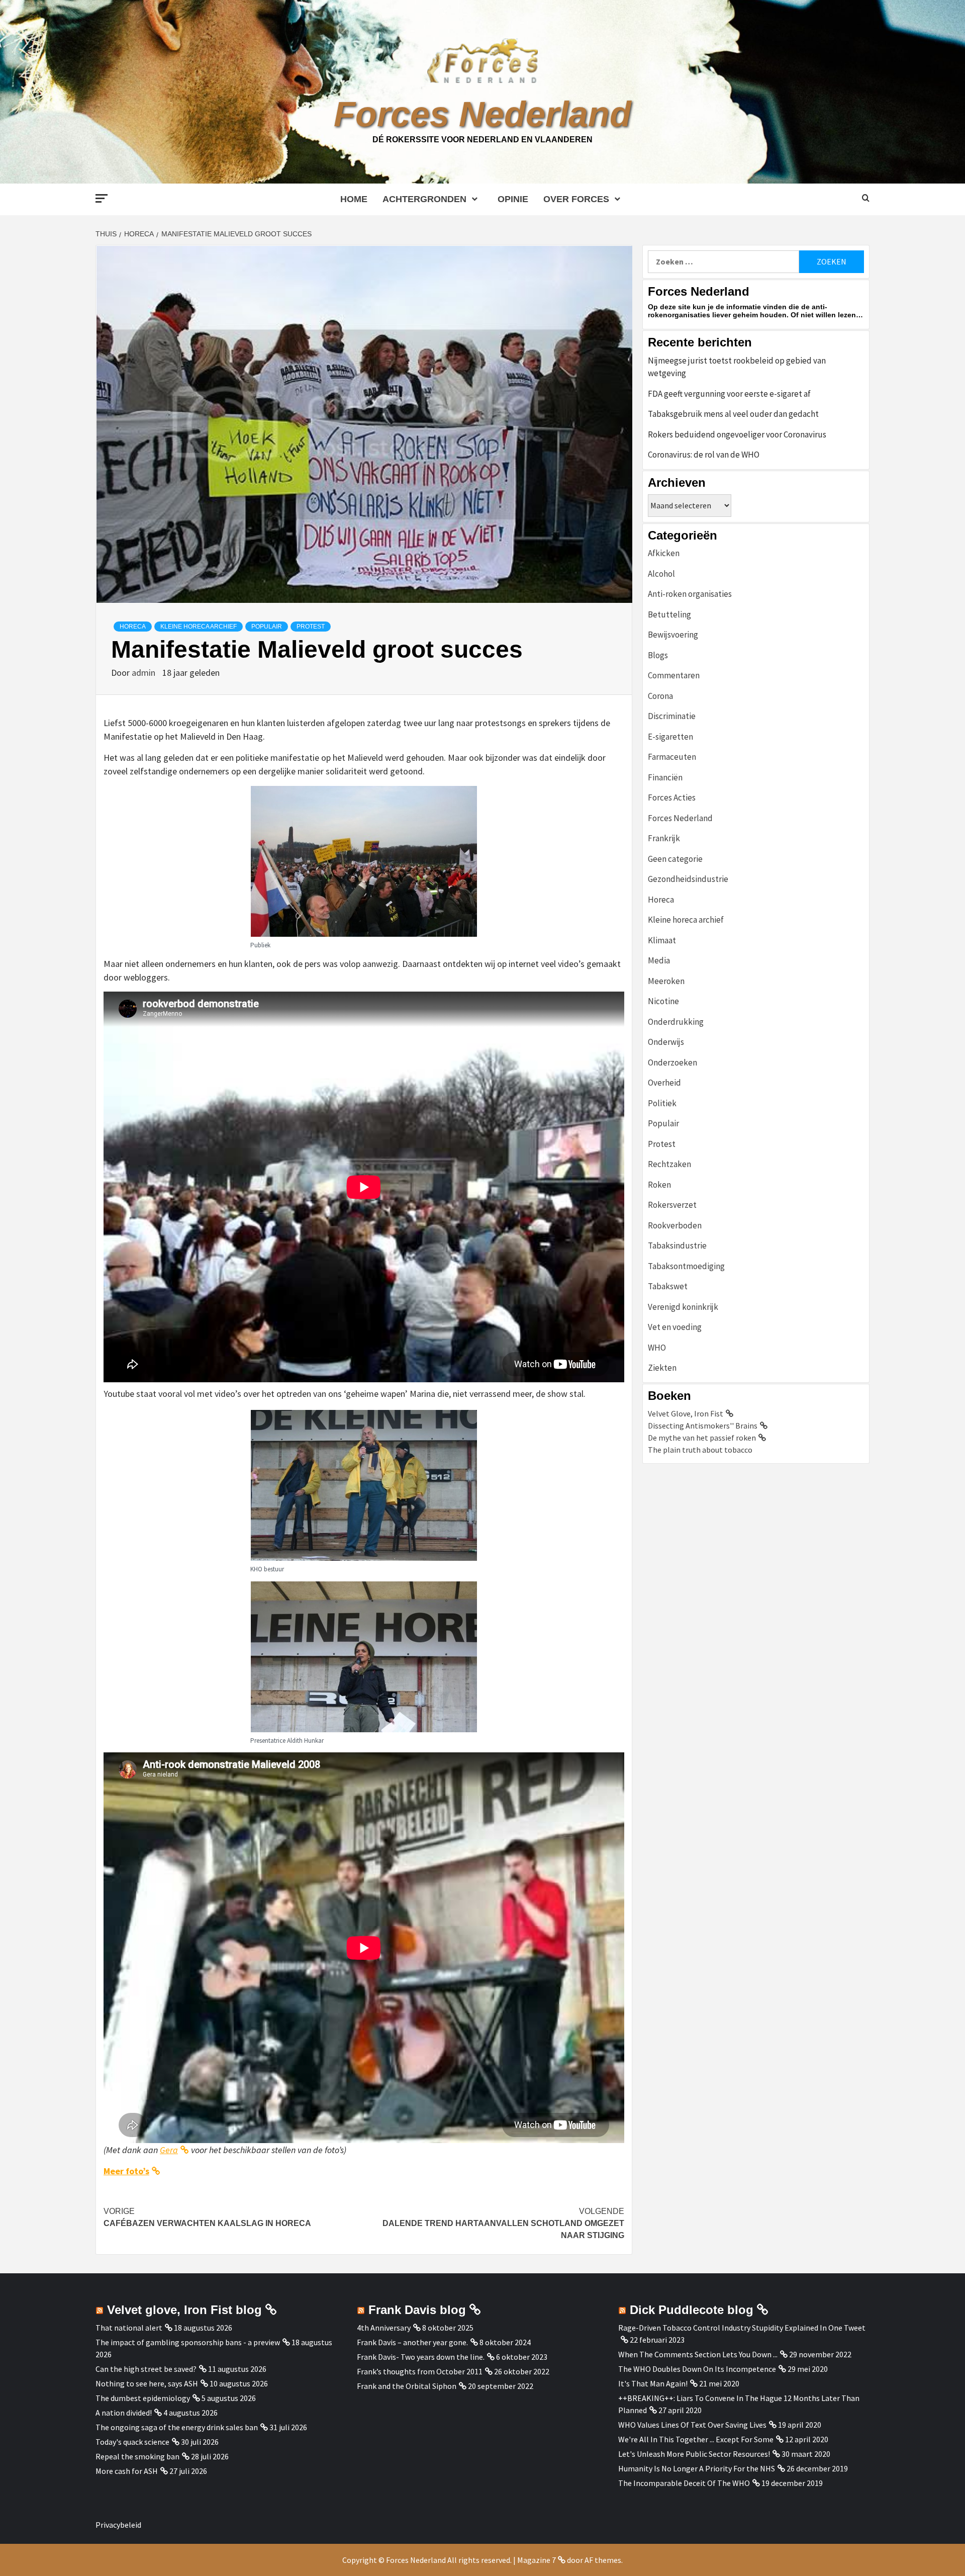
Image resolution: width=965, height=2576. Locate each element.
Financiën (665, 777)
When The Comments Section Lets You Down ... (698, 2354)
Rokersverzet (672, 1205)
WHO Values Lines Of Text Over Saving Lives (692, 2425)
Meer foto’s (126, 2171)
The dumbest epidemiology (143, 2398)
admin (144, 673)
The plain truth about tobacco (700, 1450)
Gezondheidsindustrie (688, 879)
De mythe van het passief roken (702, 1438)
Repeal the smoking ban (137, 2456)
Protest (311, 627)
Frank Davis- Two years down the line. (421, 2357)
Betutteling (669, 614)
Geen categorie (675, 859)
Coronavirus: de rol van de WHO (704, 455)
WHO (657, 1348)
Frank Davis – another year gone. (412, 2342)
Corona (660, 696)
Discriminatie (672, 716)
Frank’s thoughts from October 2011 (420, 2371)
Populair (267, 627)
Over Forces (576, 199)
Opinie (513, 199)
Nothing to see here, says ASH (147, 2383)
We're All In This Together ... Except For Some (696, 2439)
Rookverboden (675, 1225)
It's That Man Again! (653, 2383)
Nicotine (663, 1001)
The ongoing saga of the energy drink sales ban (177, 2427)
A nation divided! (124, 2413)
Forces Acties (672, 797)
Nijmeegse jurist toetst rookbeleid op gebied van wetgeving (737, 367)
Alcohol (661, 574)
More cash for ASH (127, 2471)
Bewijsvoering (673, 635)
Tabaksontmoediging (686, 1266)
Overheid (664, 1083)
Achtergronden (424, 199)
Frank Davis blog (417, 2310)
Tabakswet (668, 1286)
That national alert (129, 2328)
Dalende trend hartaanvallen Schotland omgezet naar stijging (503, 2223)
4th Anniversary (384, 2328)
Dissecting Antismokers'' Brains (703, 1426)
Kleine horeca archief (199, 627)
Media (659, 960)
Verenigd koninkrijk (683, 1307)
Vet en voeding (675, 1327)
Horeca (133, 627)
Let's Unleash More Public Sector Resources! (694, 2454)
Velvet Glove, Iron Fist (686, 1413)
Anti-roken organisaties (690, 594)
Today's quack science (132, 2442)
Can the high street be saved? (146, 2369)
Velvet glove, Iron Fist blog (184, 2310)
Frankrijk (664, 838)
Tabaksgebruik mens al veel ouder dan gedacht (733, 414)
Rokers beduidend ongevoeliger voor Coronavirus (737, 434)
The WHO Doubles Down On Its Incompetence (697, 2369)
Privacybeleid (118, 2525)
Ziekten (662, 1368)
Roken (659, 1185)
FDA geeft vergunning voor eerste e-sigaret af (729, 394)
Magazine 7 (537, 2560)
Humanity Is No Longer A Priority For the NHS (697, 2468)
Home (354, 199)
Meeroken (666, 981)
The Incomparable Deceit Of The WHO (684, 2483)
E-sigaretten (670, 737)
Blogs (658, 655)
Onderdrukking (676, 1022)
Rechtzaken (669, 1164)
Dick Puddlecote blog (692, 2310)
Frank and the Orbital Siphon (407, 2386)
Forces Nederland (482, 114)
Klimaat (662, 940)
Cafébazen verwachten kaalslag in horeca (207, 2217)
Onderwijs (666, 1042)
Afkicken (664, 553)
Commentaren (674, 675)
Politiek (662, 1103)
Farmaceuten (672, 757)
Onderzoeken (672, 1062)
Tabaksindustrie (677, 1246)
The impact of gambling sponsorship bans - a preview (188, 2342)
